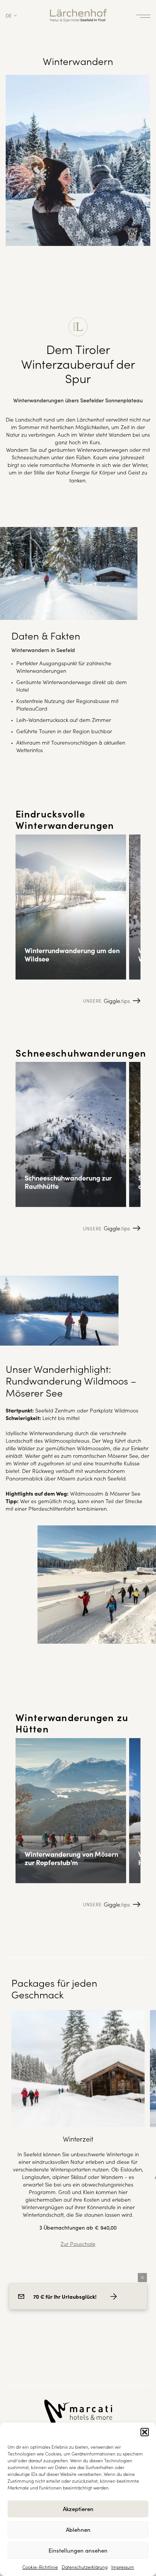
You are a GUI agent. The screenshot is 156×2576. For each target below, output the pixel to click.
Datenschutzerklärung (85, 2567)
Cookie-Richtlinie (40, 2567)
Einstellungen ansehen (78, 2550)
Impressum (123, 2567)
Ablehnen (78, 2529)
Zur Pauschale (78, 2244)
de (9, 15)
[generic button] (142, 2278)
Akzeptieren (78, 2509)
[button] (145, 2432)
